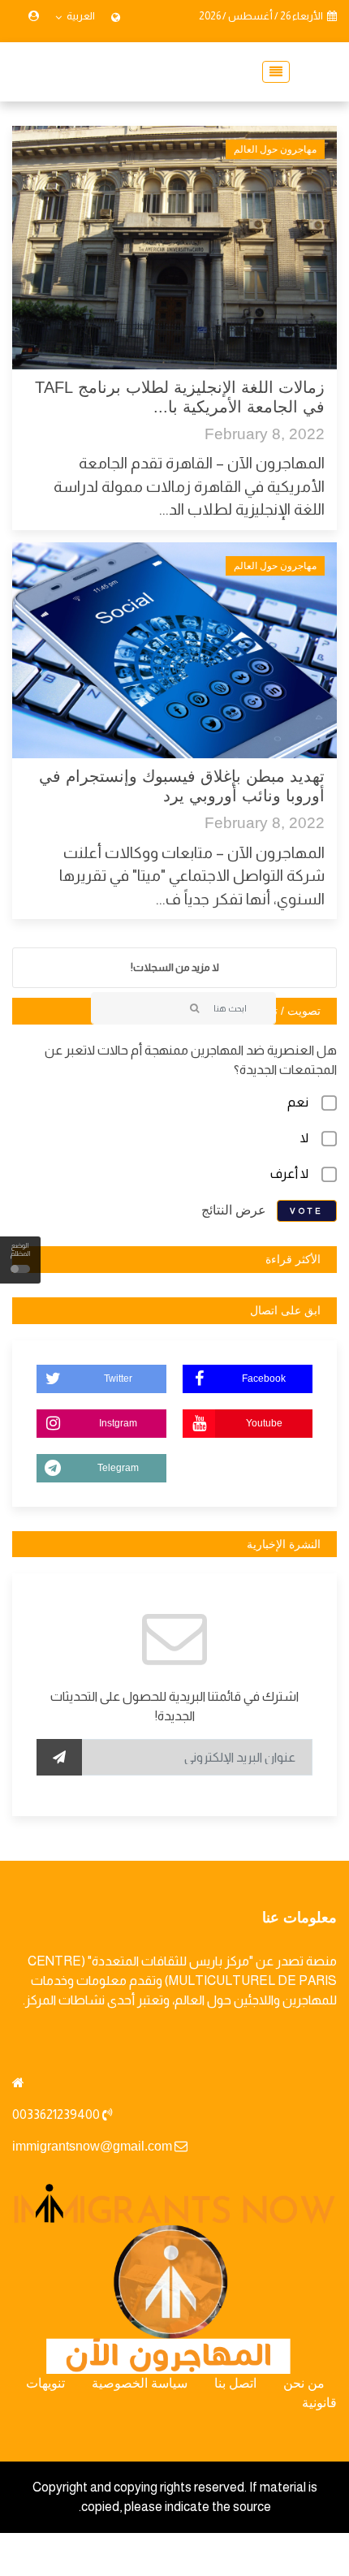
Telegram (118, 1468)
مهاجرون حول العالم (275, 149)
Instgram (118, 1423)
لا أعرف (289, 1174)
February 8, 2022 (265, 434)
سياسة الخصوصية (140, 2383)
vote (307, 1211)
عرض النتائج (234, 1210)
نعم (298, 1102)
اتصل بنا (235, 2383)
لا (304, 1138)
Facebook (264, 1379)
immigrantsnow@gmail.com (92, 2146)
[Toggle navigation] (271, 72)
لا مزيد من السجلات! (175, 967)
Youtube (264, 1423)
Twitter (118, 1379)
